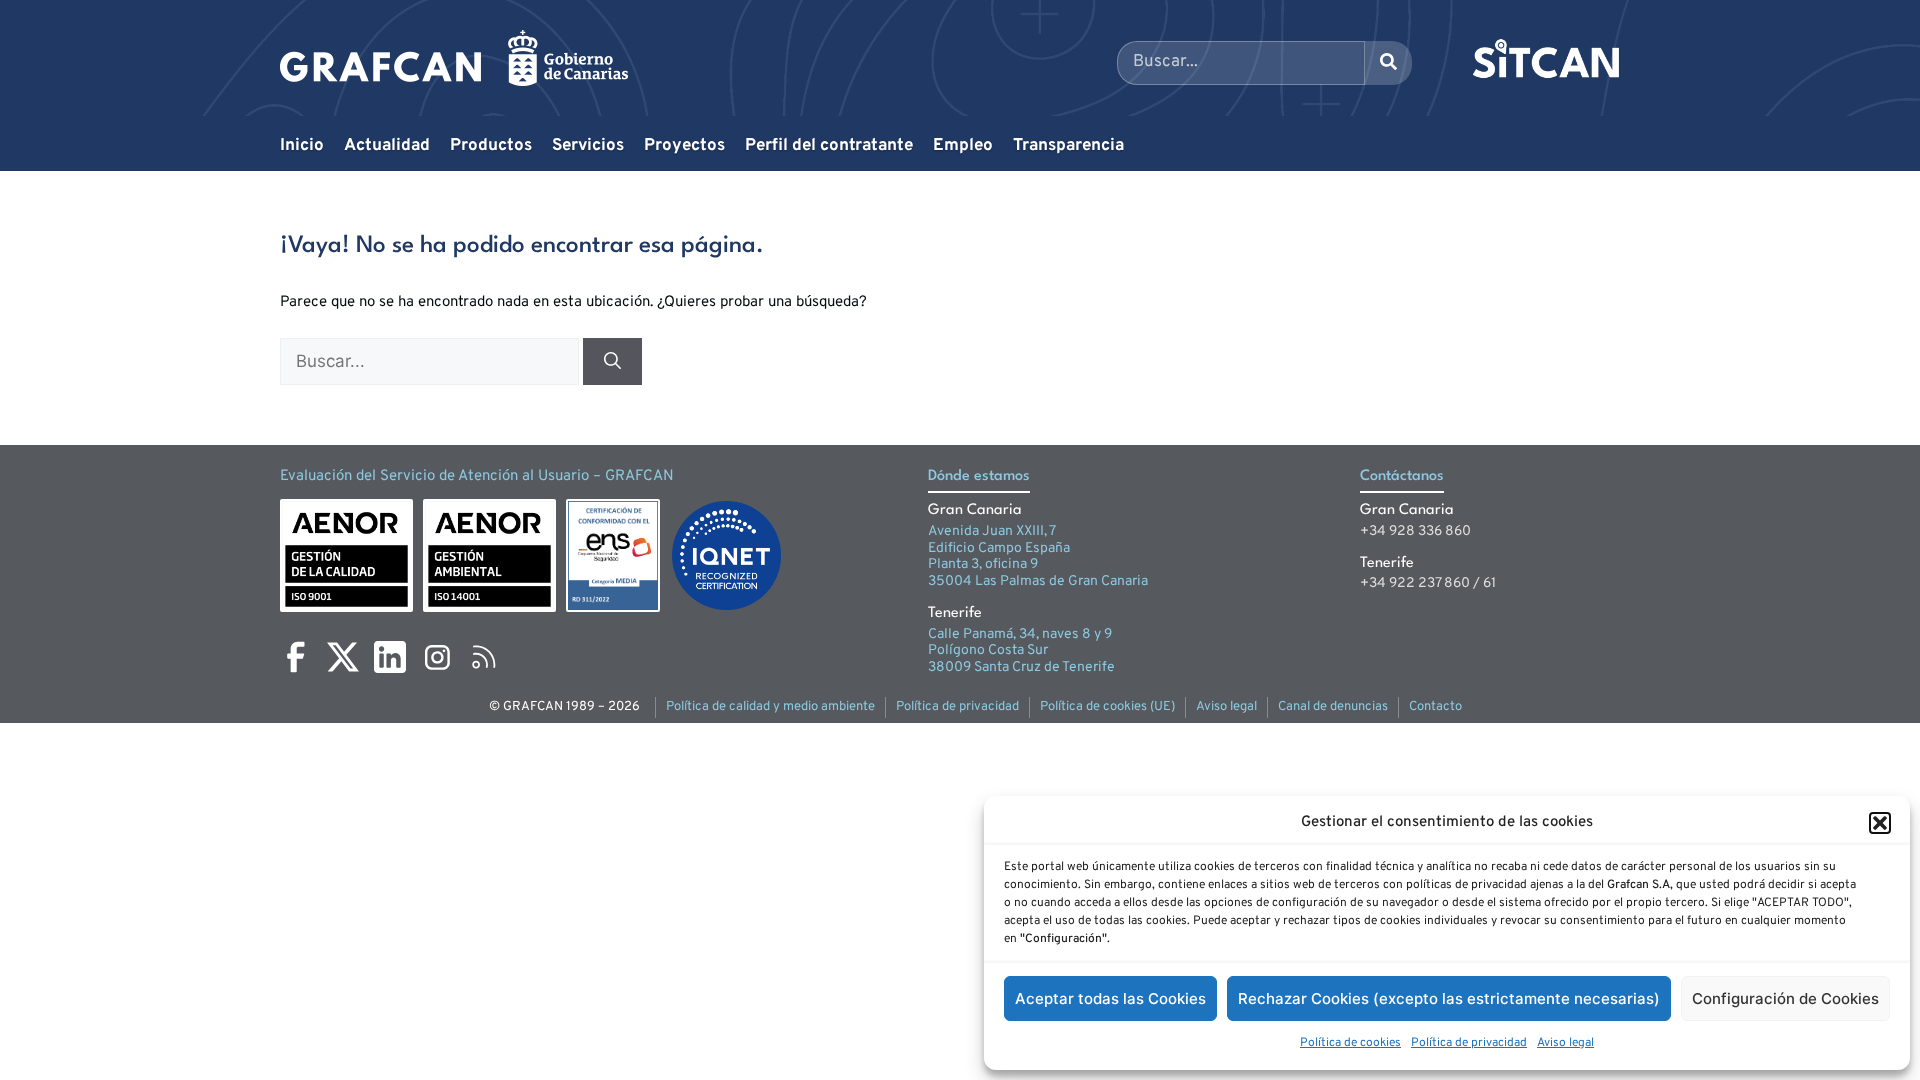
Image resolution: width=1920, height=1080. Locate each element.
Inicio (302, 146)
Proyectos (684, 146)
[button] (1880, 823)
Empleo (963, 146)
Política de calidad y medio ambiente (770, 707)
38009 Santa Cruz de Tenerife (1021, 667)
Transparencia (1068, 146)
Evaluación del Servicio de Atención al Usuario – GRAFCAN (477, 476)
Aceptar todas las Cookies (1110, 998)
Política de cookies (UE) (1107, 707)
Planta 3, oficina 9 (983, 564)
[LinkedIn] (390, 657)
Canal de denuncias (1333, 707)
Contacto (1435, 707)
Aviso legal (1565, 1043)
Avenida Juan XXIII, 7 (992, 531)
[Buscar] (612, 362)
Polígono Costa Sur (988, 650)
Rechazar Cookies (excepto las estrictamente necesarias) (1449, 998)
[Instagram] (437, 657)
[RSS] (484, 657)
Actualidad (387, 146)
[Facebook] (296, 657)
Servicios (588, 146)
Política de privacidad (1469, 1043)
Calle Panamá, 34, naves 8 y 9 (1020, 634)
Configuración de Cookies (1785, 998)
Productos (491, 146)
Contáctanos (1402, 476)
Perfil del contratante (829, 146)
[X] (343, 657)
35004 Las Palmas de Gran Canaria (1038, 581)
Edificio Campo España (999, 548)
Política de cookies (1350, 1043)
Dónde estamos (979, 476)
